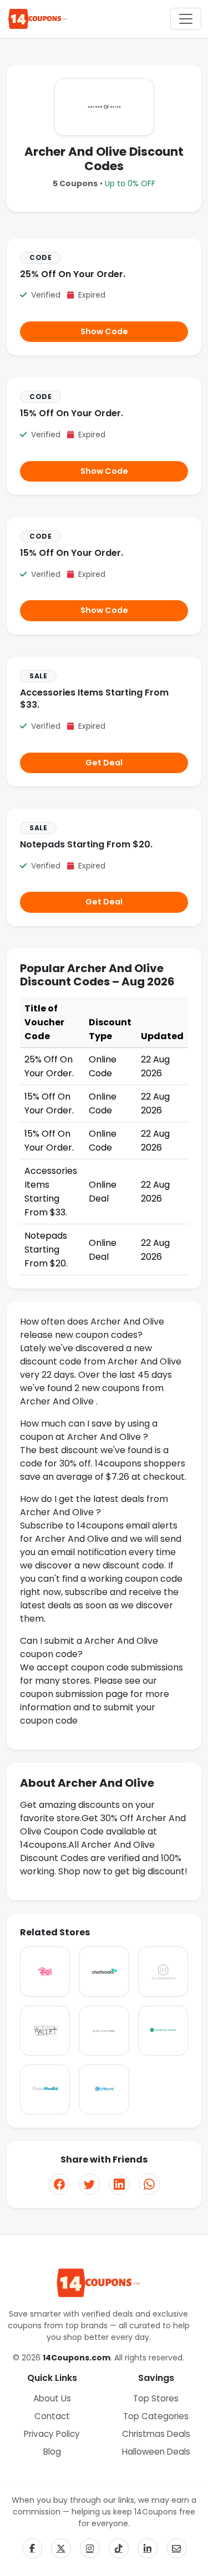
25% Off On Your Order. (73, 274)
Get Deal (104, 763)
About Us (52, 2398)
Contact (52, 2416)
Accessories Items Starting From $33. (94, 699)
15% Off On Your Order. (72, 413)
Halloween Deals (156, 2452)
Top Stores (156, 2398)
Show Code (104, 331)
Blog (52, 2452)
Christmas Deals (156, 2434)
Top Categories (156, 2416)
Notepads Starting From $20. (86, 844)
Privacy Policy (52, 2434)
